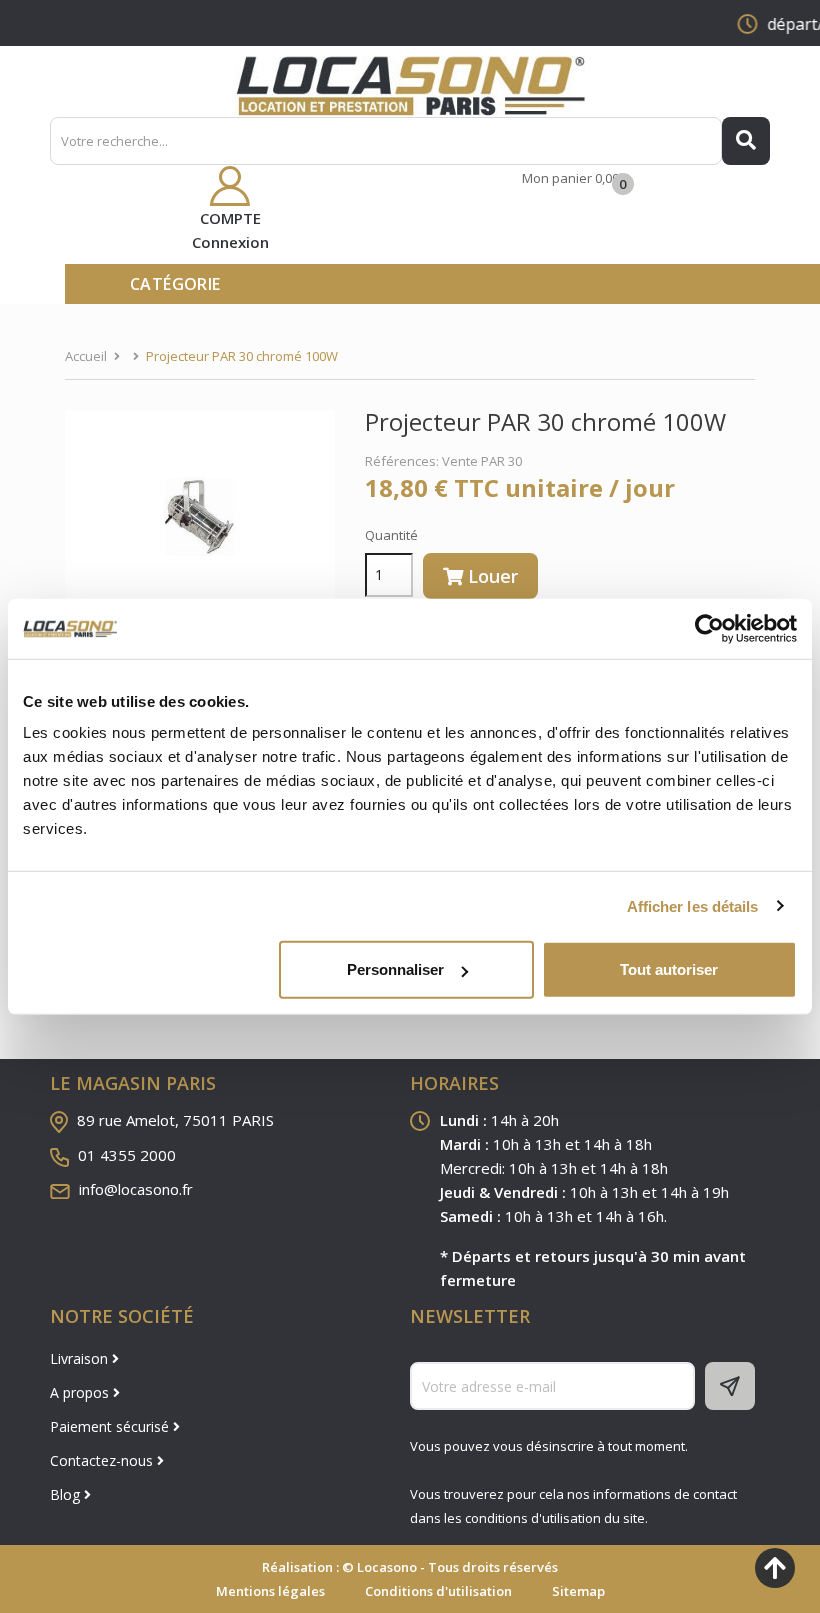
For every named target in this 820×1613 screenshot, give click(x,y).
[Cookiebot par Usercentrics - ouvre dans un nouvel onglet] (709, 628)
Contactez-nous (103, 1460)
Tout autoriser (669, 969)
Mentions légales (270, 1591)
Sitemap (578, 1591)
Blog (67, 1494)
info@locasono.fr (136, 1189)
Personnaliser (395, 969)
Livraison (81, 1358)
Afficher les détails (693, 905)
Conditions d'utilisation (438, 1591)
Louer (490, 576)
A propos (81, 1392)
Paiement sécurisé (111, 1426)
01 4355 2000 (127, 1155)
